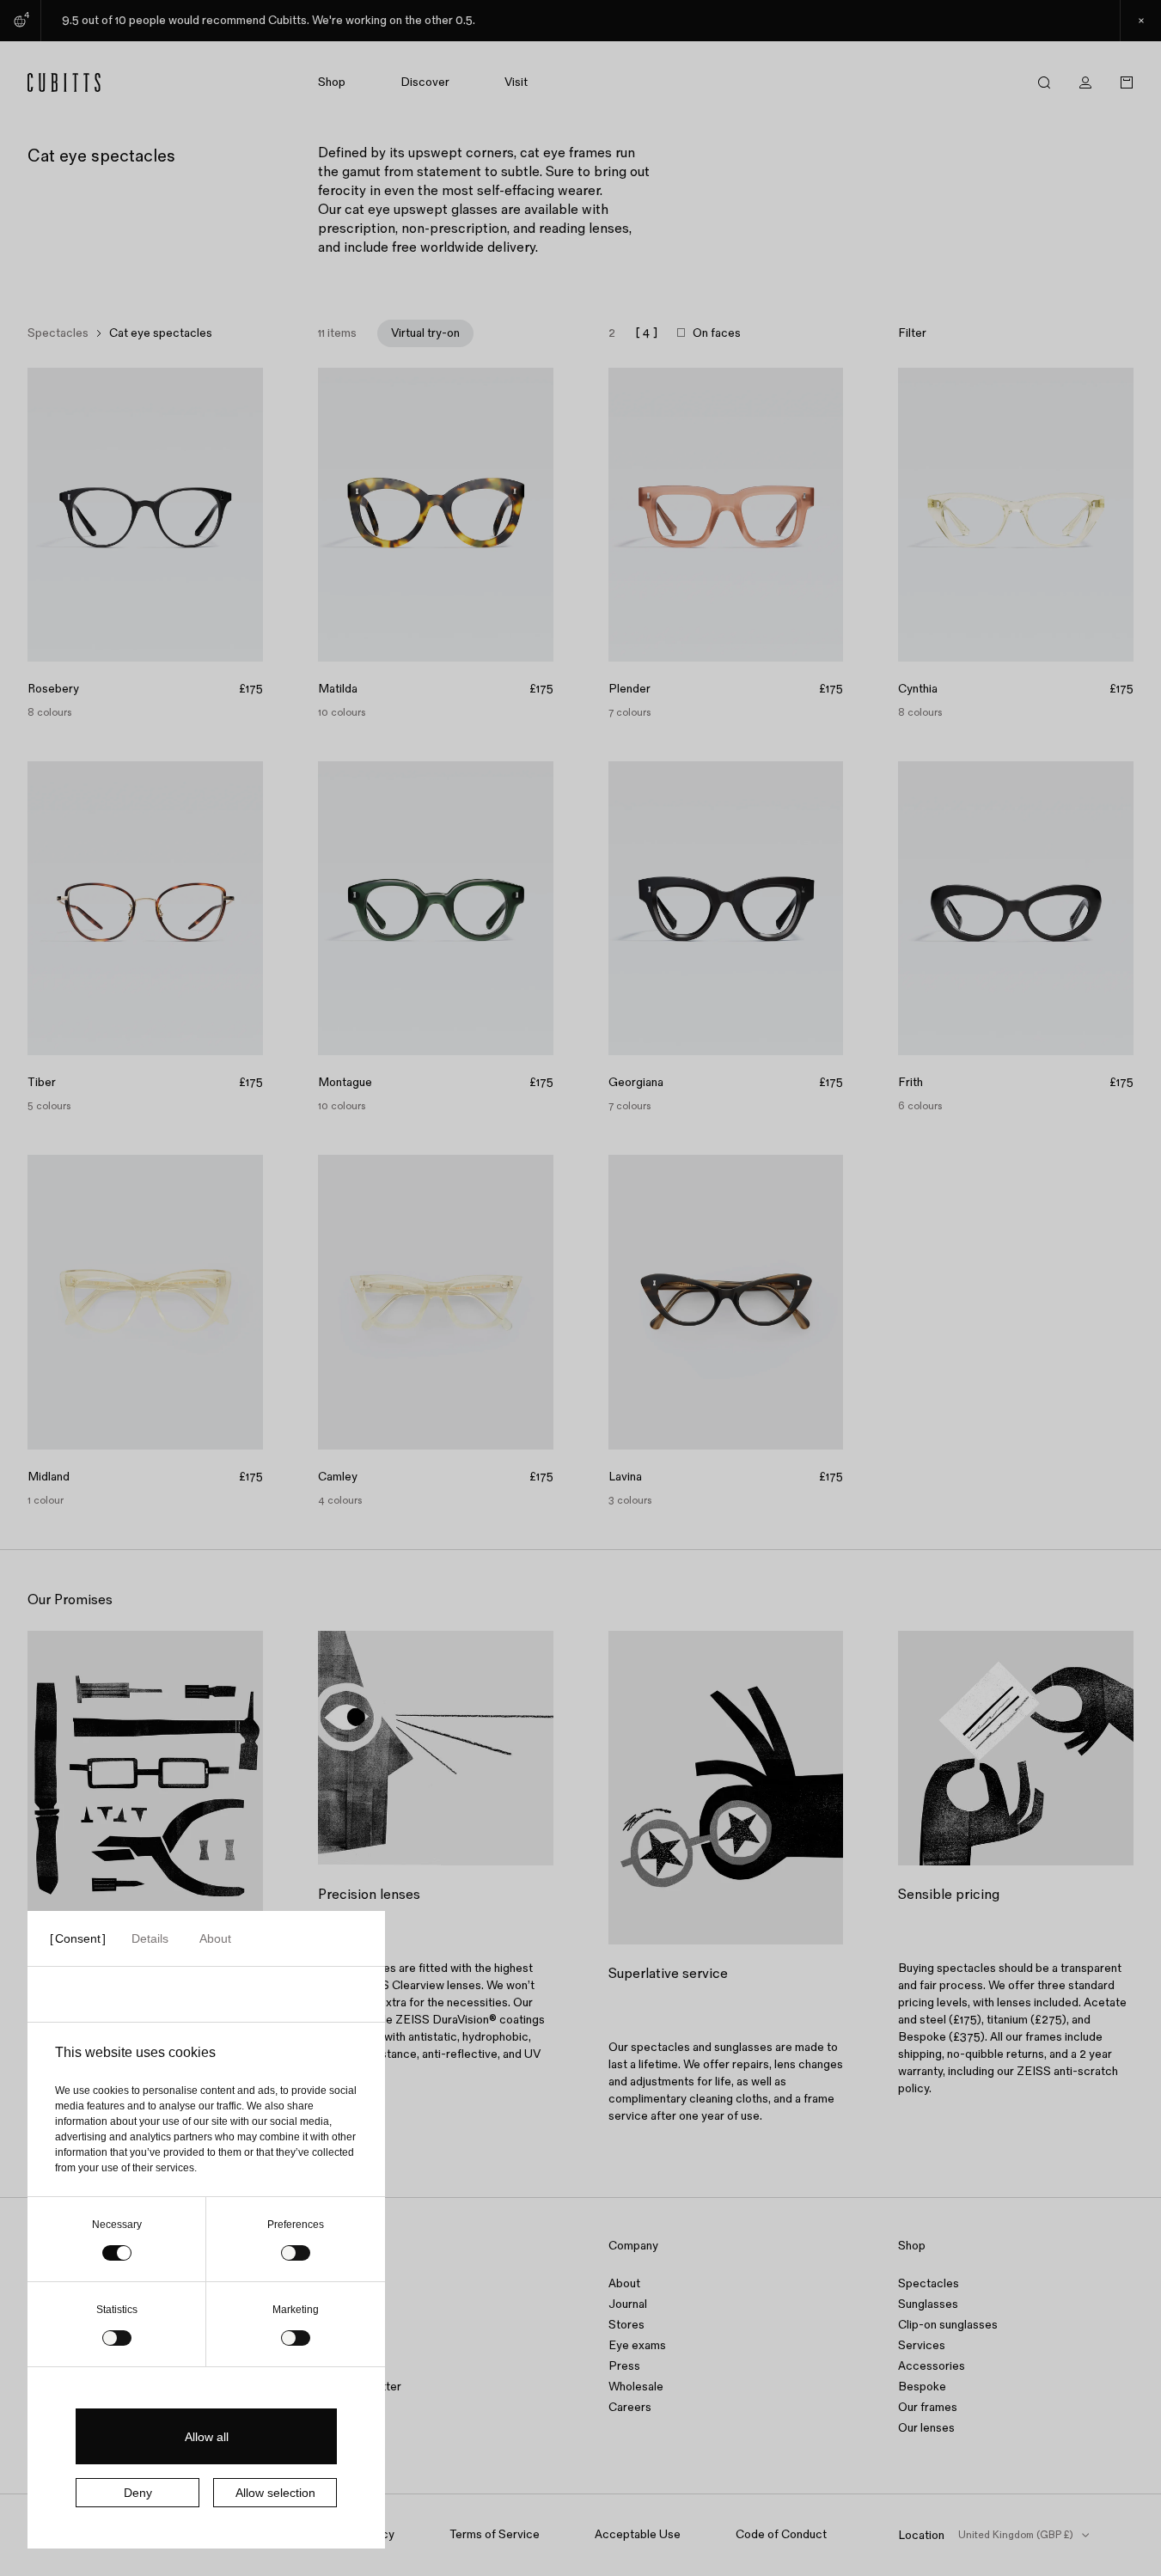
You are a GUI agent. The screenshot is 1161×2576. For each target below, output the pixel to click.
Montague (345, 1083)
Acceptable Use (638, 2534)
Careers (630, 2407)
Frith (910, 1083)
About (624, 2283)
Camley (338, 1477)
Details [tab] (150, 1938)
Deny (138, 2493)
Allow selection (275, 2493)
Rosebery (53, 689)
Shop (332, 82)
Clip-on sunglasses (948, 2325)
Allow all (207, 2437)
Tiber (42, 1083)
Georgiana (636, 1083)
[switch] (296, 2253)
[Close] (1140, 21)
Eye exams (637, 2345)
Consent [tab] (78, 1938)
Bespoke (922, 2387)
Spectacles (58, 333)
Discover (425, 82)
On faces (717, 333)
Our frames (928, 2407)
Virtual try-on (425, 333)
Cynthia (918, 689)
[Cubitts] (97, 82)
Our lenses (926, 2428)
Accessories (932, 2366)
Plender (629, 689)
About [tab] (215, 1938)
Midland (49, 1477)
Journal (628, 2304)
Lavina (625, 1477)
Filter (912, 333)
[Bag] (1127, 82)
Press (624, 2366)
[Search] (1044, 82)
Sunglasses (928, 2304)
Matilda (338, 689)
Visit (516, 82)
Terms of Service (495, 2534)
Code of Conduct (781, 2534)
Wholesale (636, 2387)
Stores (626, 2325)
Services (922, 2345)
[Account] (1085, 82)
